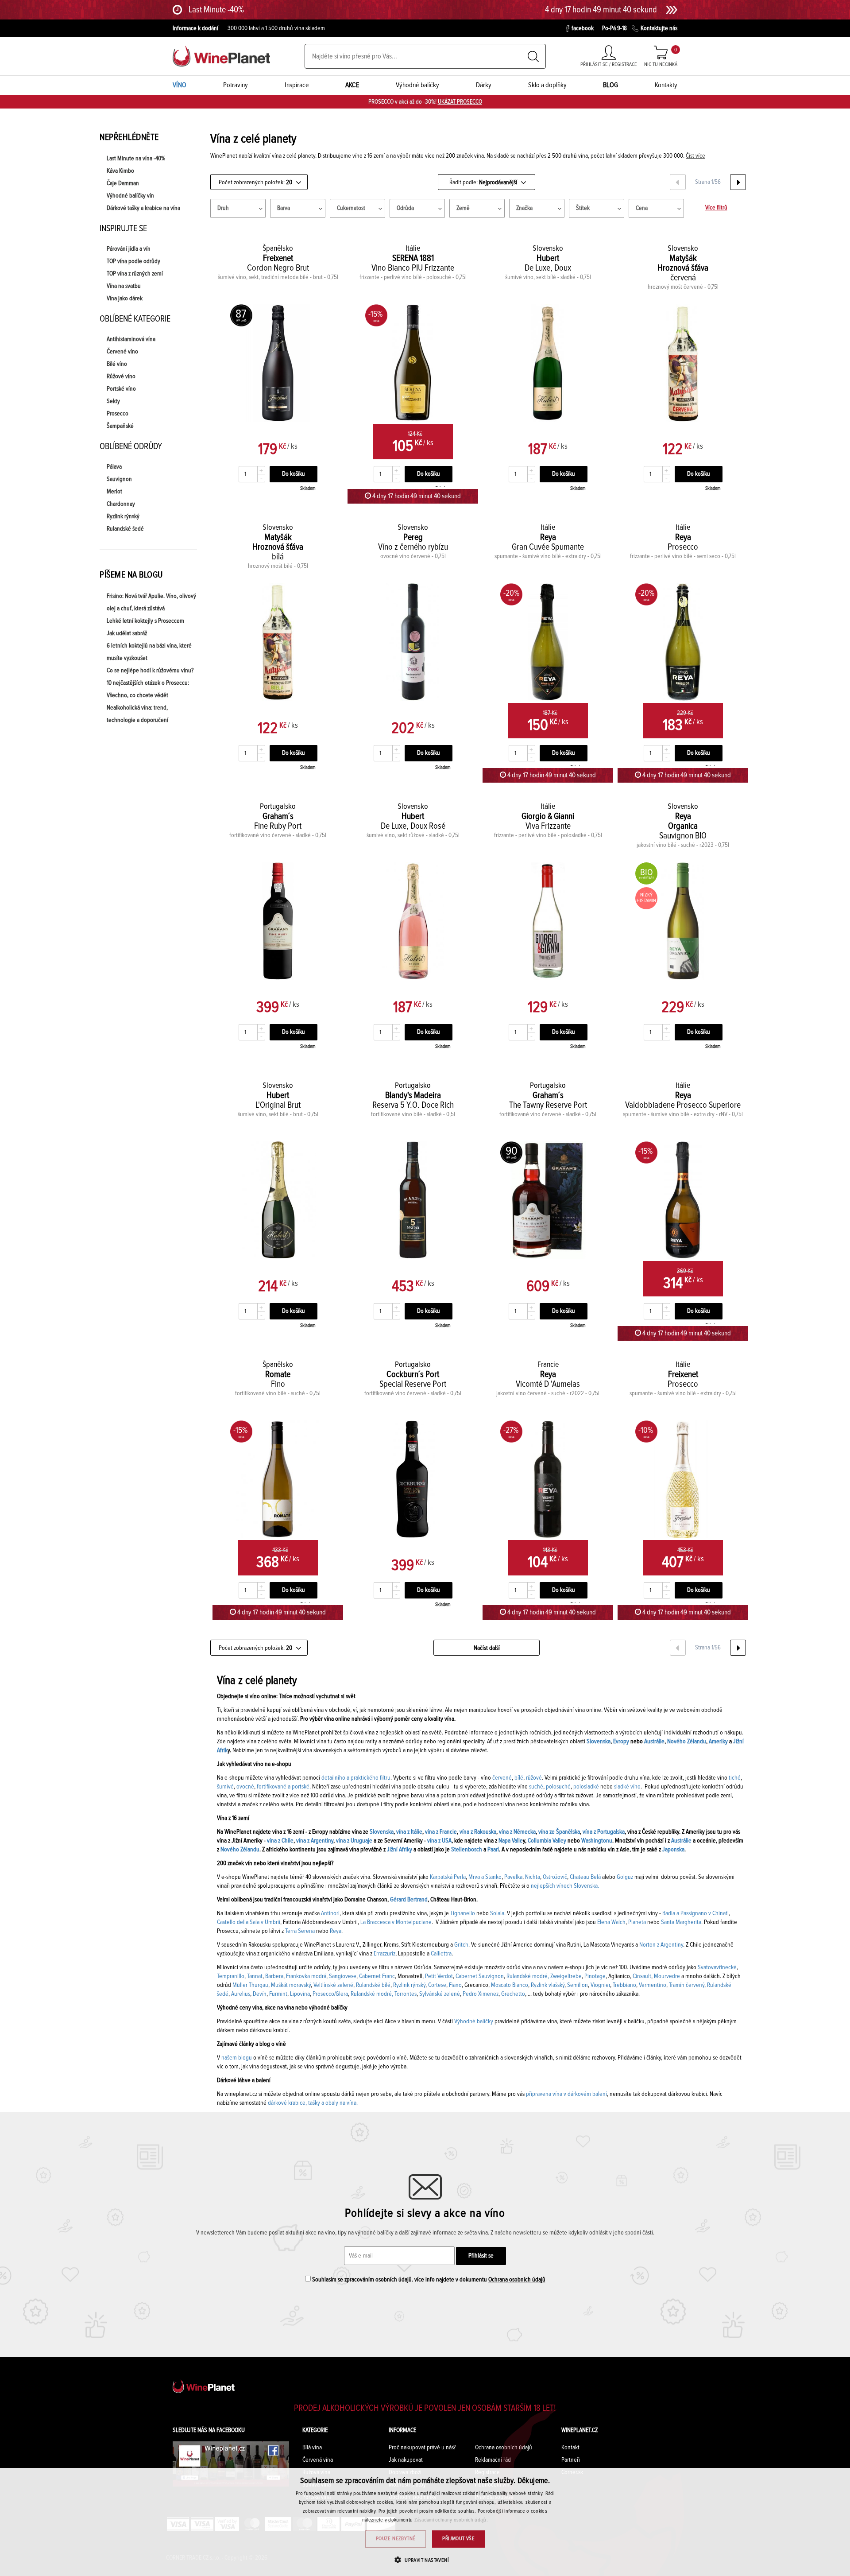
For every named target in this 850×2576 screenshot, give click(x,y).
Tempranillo (231, 1976)
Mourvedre (666, 1976)
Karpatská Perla (448, 1877)
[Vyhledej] (533, 56)
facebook (583, 28)
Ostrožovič (555, 1877)
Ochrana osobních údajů (517, 2280)
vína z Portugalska (604, 1832)
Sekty (113, 401)
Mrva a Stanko (485, 1877)
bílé (519, 1778)
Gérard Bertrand (409, 1900)
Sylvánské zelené (440, 1994)
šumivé (225, 1787)
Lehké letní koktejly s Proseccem (145, 621)
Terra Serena (300, 1931)
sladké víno (627, 1787)
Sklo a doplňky (547, 85)
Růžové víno (121, 376)
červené (502, 1778)
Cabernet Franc (377, 1976)
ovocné (245, 1787)
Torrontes (406, 1994)
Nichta (533, 1877)
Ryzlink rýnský (123, 516)
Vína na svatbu (124, 286)
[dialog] (425, 2522)
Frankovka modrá (306, 1976)
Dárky (484, 85)
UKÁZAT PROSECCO (460, 102)
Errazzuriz (384, 1954)
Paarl (493, 1850)
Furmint (278, 1994)
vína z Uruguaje (354, 1841)
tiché (735, 1778)
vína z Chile (280, 1841)
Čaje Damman (123, 183)
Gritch (461, 1945)
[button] (425, 2560)
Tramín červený (687, 1985)
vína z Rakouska (478, 1832)
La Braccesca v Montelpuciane (396, 1922)
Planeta (637, 1922)
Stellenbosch (467, 1850)
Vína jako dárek (125, 299)
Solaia (497, 1913)
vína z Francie (441, 1832)
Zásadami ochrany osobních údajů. (451, 2520)
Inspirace (297, 85)
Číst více (695, 156)
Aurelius (241, 1994)
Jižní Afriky (400, 1850)
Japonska (673, 1850)
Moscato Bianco (510, 1985)
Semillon (578, 1985)
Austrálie (654, 1742)
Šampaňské (120, 426)
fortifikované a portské (283, 1787)
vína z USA (439, 1841)
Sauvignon (119, 479)
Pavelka (513, 1877)
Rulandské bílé (373, 1985)
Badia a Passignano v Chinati (695, 1913)
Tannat (255, 1976)
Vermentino (653, 1985)
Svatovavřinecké (717, 1967)
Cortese (437, 1985)
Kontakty (666, 85)
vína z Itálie (409, 1832)
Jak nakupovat (406, 2460)
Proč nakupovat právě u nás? (422, 2448)
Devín (260, 1994)
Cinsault (642, 1976)
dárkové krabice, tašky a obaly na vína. (313, 2103)
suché (536, 1787)
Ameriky (718, 1742)
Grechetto (513, 1994)
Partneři (571, 2460)
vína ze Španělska (559, 1832)
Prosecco (118, 414)
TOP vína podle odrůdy (133, 261)
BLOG (610, 85)
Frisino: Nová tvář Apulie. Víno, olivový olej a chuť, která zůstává (151, 602)
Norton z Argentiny (661, 1945)
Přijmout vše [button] (458, 2539)
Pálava (114, 467)
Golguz (625, 1877)
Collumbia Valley (547, 1841)
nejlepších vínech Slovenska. (565, 1886)
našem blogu (237, 2058)
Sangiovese (343, 1976)
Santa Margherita (681, 1922)
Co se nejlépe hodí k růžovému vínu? (150, 671)
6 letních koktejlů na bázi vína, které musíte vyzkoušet (149, 652)
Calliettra (441, 1954)
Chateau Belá (585, 1877)
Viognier (600, 1985)
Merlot (114, 492)
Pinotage (595, 1976)
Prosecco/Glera (330, 1994)
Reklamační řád (493, 2460)
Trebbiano (624, 1985)
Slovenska (599, 1742)
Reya (336, 1931)
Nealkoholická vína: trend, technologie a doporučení (137, 714)
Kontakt (570, 2448)
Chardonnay (121, 504)
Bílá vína (312, 2448)
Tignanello (463, 1913)
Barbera (274, 1976)
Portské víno (121, 389)
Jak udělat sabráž (127, 633)
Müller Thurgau (250, 1985)
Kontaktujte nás (659, 28)
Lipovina (300, 1994)
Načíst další (487, 1648)
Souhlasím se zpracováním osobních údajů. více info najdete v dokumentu (428, 2280)
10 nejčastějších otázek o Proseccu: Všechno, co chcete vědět (148, 689)
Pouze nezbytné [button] (396, 2539)
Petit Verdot (439, 1976)
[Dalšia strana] (738, 182)
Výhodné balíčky (417, 85)
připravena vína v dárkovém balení (566, 2094)
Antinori (330, 1913)
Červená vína (318, 2460)
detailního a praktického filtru (356, 1778)
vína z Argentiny (315, 1841)
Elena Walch (611, 1922)
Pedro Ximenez (481, 1994)
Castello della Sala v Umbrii (249, 1922)
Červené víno (122, 352)
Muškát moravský (291, 1985)
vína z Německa (517, 1832)
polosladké (586, 1787)
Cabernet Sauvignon (480, 1976)
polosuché (558, 1787)
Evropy (621, 1742)
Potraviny (236, 85)
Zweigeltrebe (566, 1976)
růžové (534, 1778)
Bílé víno (117, 364)
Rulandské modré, (528, 1976)
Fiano (455, 1985)
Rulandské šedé (125, 529)
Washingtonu (597, 1841)
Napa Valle (511, 1841)
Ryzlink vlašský (548, 1985)
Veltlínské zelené (333, 1985)
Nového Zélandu (687, 1742)
